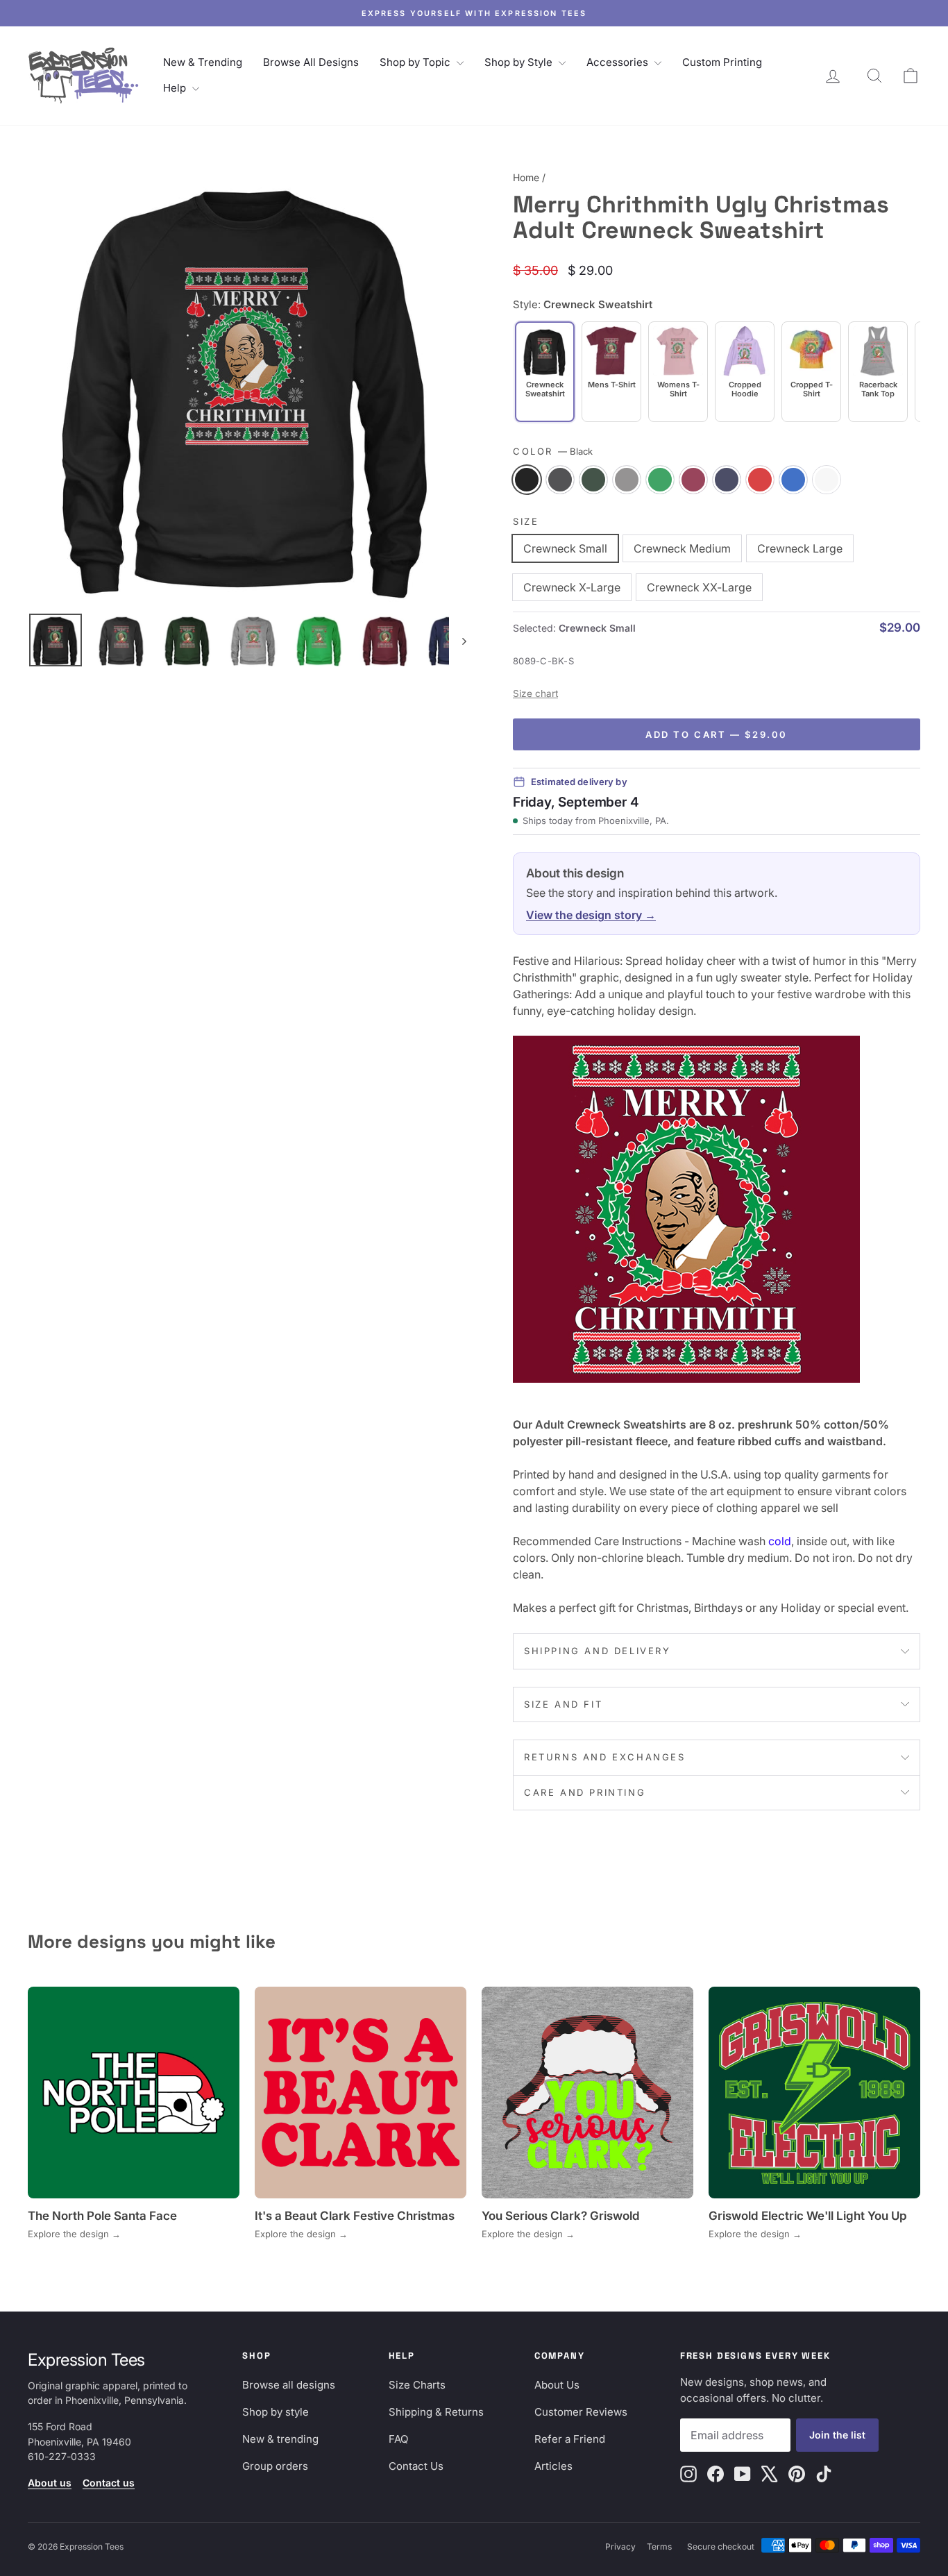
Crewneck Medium (682, 548)
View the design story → (591, 915)
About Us (557, 2385)
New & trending (280, 2439)
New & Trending (203, 62)
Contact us (109, 2483)
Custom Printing (722, 62)
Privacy (620, 2546)
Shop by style (276, 2412)
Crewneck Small (565, 548)
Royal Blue (793, 480)
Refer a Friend (570, 2439)
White (827, 480)
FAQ (398, 2439)
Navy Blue (727, 480)
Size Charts (417, 2385)
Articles (553, 2466)
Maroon (693, 480)
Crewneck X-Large (572, 587)
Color (553, 451)
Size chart (535, 693)
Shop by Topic (416, 62)
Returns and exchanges (605, 1757)
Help (176, 88)
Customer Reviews (581, 2412)
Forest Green (593, 480)
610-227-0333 (62, 2456)
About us (50, 2483)
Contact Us (416, 2466)
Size (526, 521)
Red (760, 480)
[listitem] (611, 372)
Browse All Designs (311, 62)
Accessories (619, 62)
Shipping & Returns (436, 2412)
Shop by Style (520, 62)
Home (526, 177)
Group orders (275, 2466)
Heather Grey (627, 480)
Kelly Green (660, 480)
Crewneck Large (800, 548)
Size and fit (563, 1704)
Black (527, 480)
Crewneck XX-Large (699, 587)
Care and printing (585, 1792)
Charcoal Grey (560, 480)
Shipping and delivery (598, 1651)
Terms (659, 2546)
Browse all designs (289, 2385)
